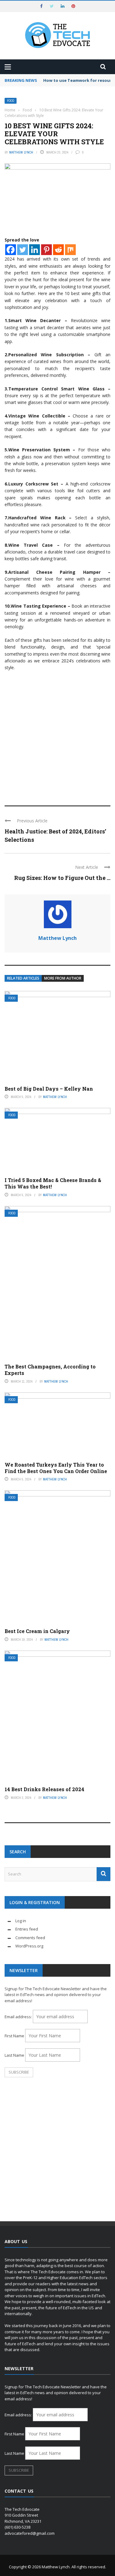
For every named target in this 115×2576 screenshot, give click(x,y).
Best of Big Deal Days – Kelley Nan (49, 1089)
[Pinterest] (46, 250)
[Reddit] (58, 250)
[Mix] (70, 250)
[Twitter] (23, 250)
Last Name (14, 2055)
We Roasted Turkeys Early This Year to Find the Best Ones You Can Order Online (56, 1468)
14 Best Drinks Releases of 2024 (44, 1789)
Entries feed (27, 1929)
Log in (21, 1921)
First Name (14, 2036)
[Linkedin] (34, 250)
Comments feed (30, 1938)
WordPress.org (29, 1946)
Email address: (19, 2017)
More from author (63, 978)
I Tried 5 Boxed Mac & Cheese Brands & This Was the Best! (53, 1183)
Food (11, 101)
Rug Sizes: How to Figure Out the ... (62, 878)
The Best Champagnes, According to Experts (50, 1370)
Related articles (23, 978)
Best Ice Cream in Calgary (37, 1631)
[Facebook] (11, 250)
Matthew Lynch (21, 152)
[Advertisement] (57, 735)
